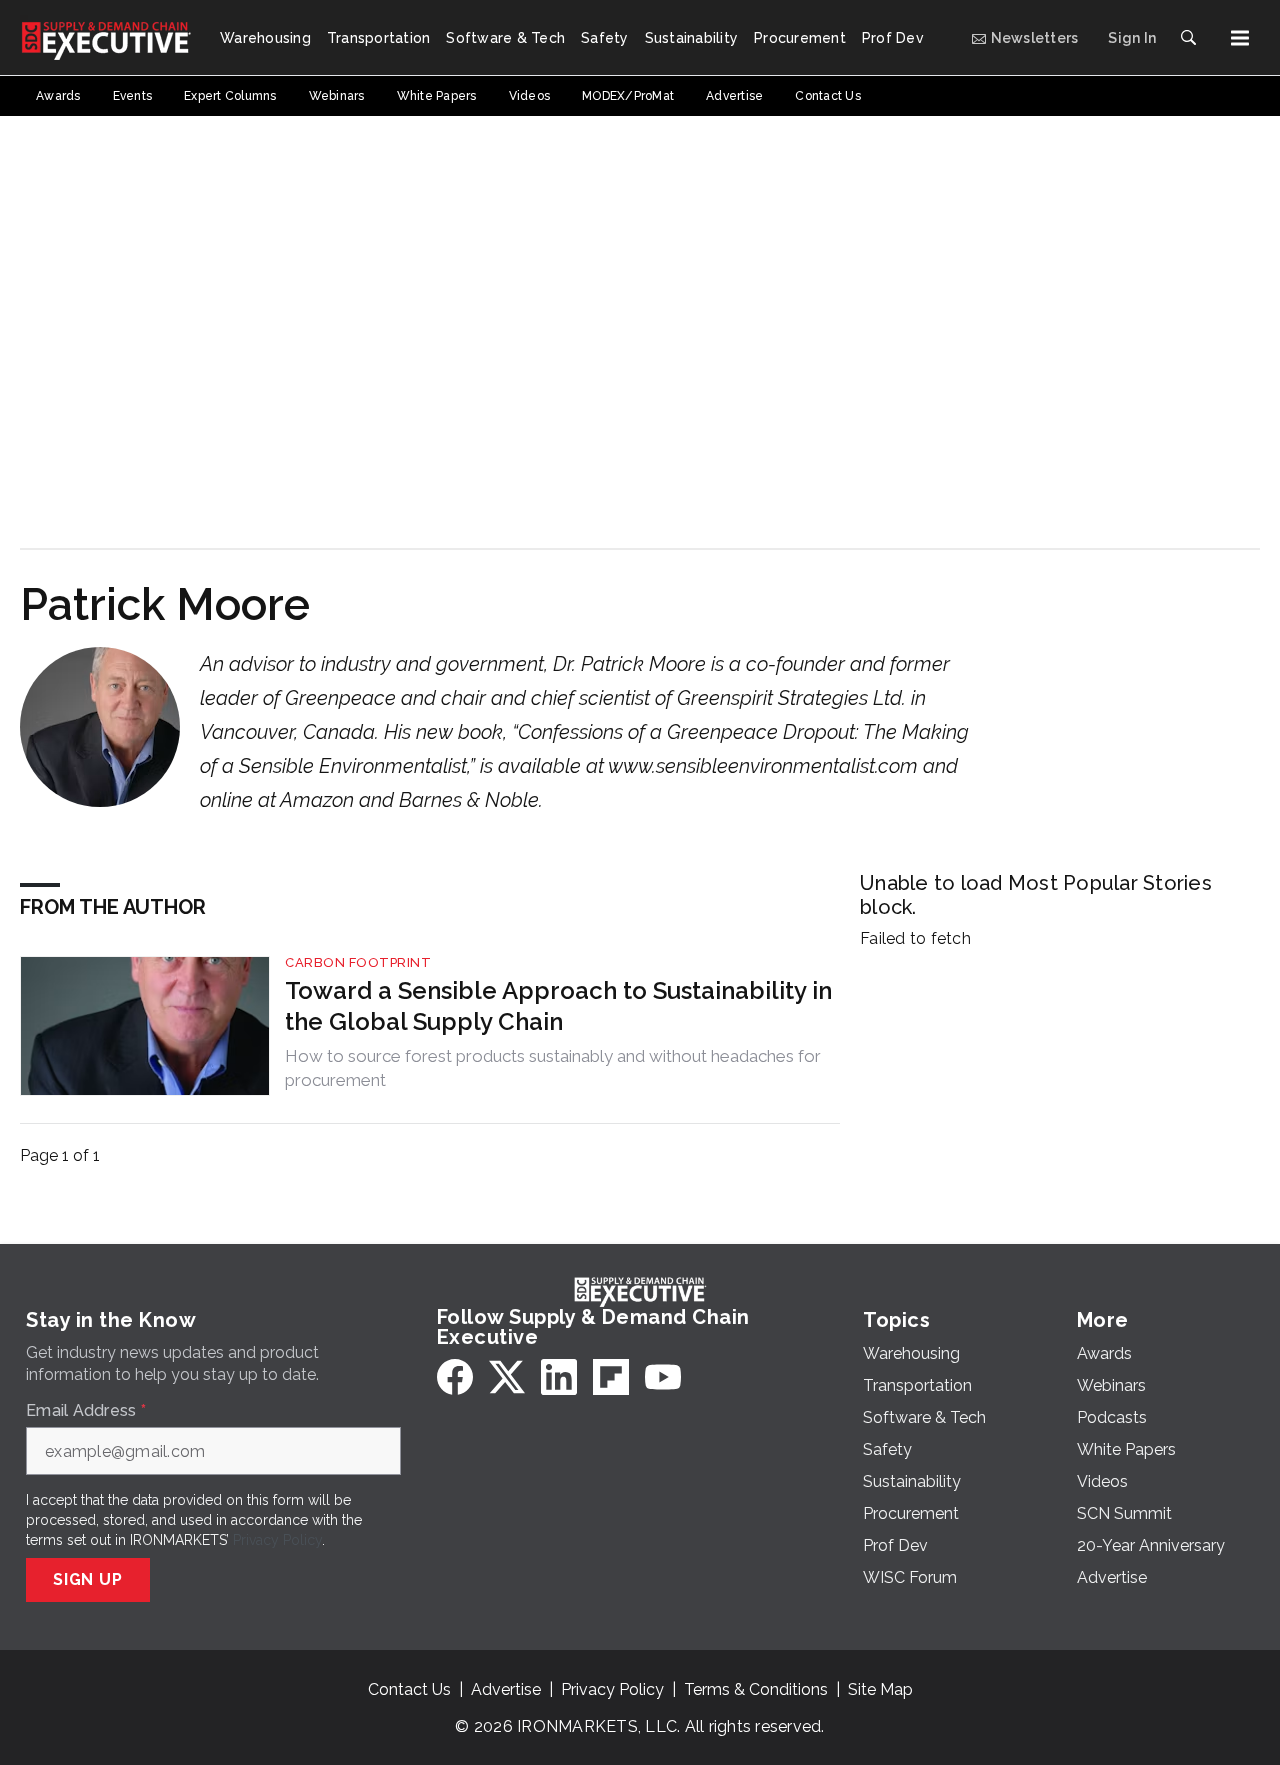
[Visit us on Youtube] (663, 1377)
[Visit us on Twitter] (507, 1377)
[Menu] (1240, 38)
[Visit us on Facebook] (455, 1377)
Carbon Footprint (358, 962)
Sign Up (88, 1579)
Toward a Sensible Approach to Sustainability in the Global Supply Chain (558, 1006)
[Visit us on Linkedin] (559, 1377)
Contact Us (409, 1689)
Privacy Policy (277, 1540)
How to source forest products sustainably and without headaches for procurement (553, 1068)
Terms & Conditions (756, 1689)
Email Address (86, 1411)
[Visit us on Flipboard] (611, 1377)
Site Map (880, 1689)
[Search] (1188, 38)
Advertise (506, 1689)
